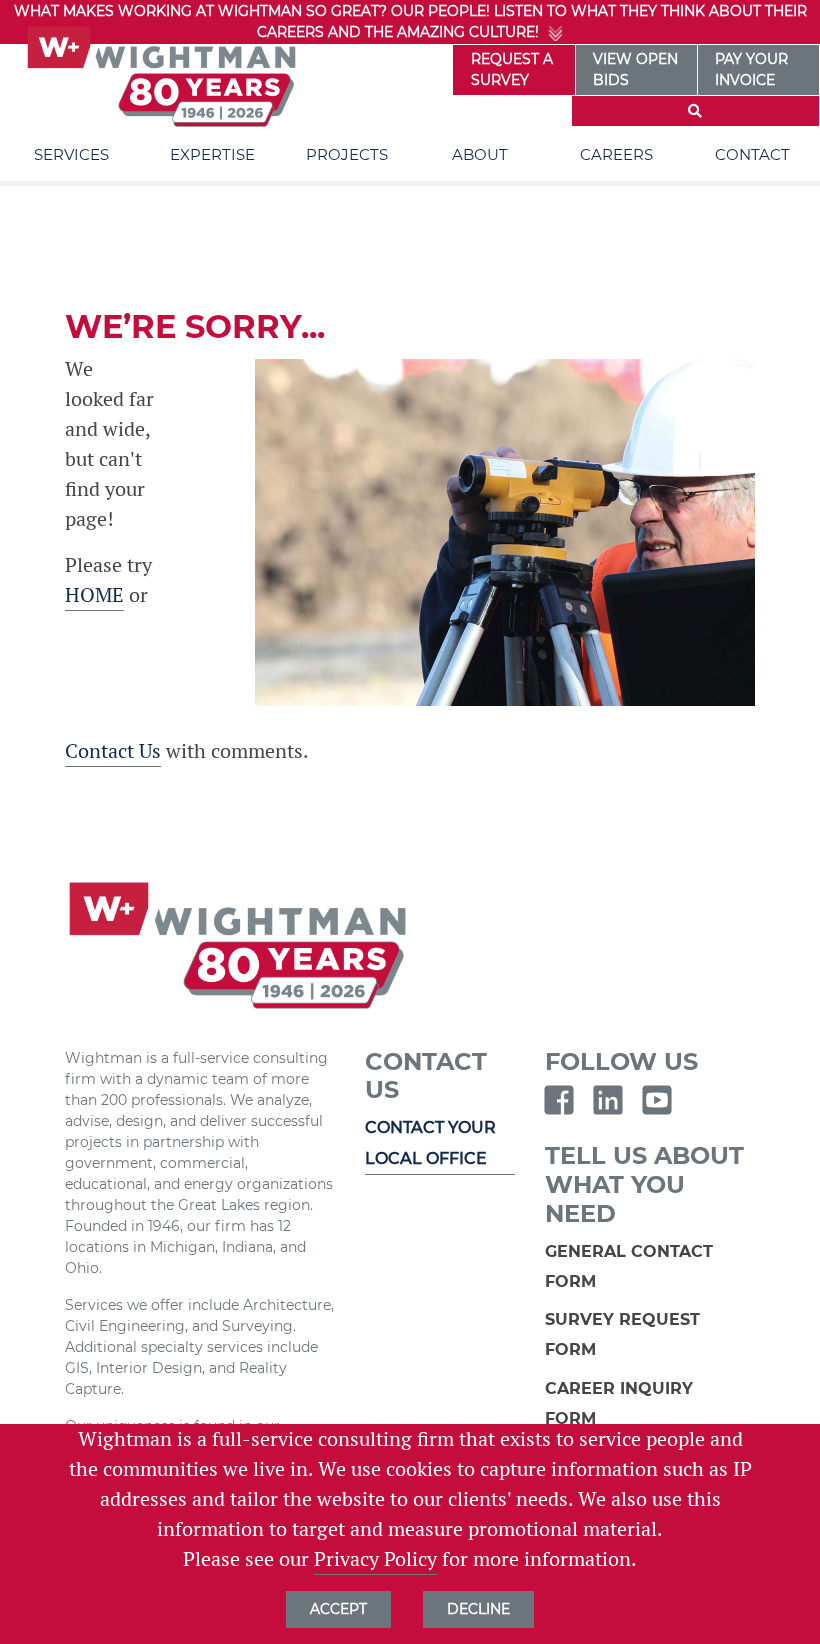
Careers (616, 154)
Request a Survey (512, 69)
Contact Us (113, 751)
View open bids (635, 69)
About (480, 154)
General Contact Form (629, 1266)
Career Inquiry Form (619, 1403)
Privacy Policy (375, 1559)
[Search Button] (695, 111)
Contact (752, 154)
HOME (94, 595)
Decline (478, 1609)
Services (71, 154)
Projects (347, 154)
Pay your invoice (751, 69)
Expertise (212, 154)
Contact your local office (430, 1142)
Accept (338, 1609)
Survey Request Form (622, 1334)
